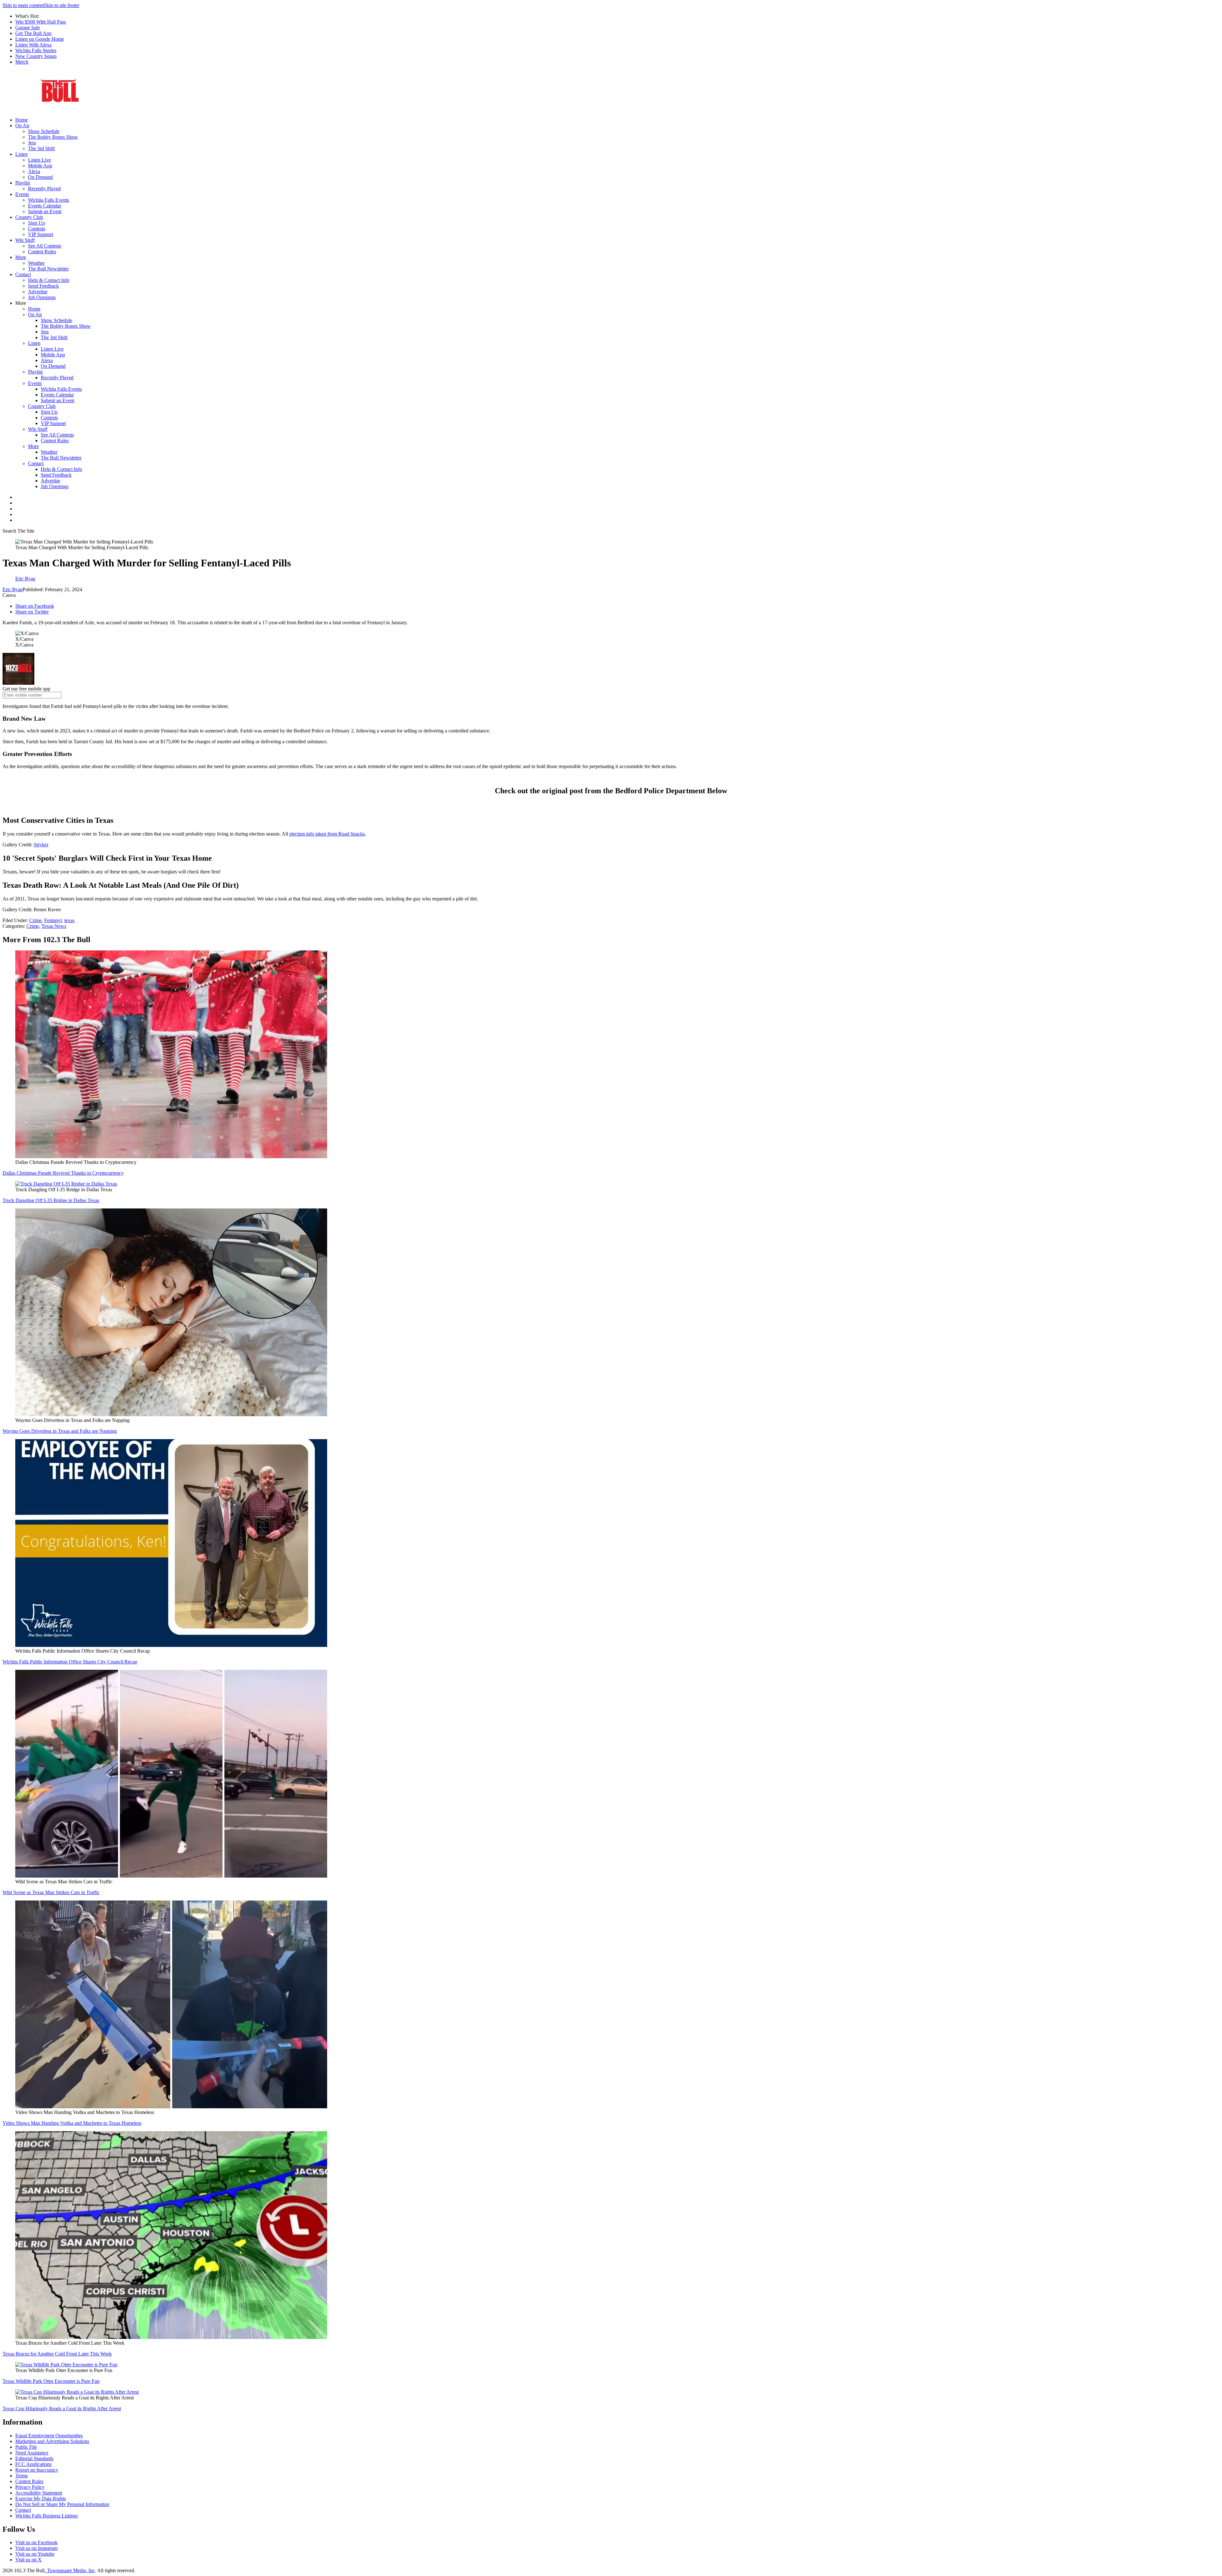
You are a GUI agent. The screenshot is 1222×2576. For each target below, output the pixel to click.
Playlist (23, 183)
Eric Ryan (13, 589)
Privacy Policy (30, 2487)
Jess (32, 143)
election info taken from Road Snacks (327, 834)
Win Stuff (25, 240)
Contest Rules (42, 252)
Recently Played (44, 189)
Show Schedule (44, 131)
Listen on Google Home (40, 39)
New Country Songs (36, 56)
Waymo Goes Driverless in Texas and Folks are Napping (60, 1431)
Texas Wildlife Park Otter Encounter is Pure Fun (51, 2381)
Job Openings (42, 297)
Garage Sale (28, 28)
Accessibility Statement (39, 2493)
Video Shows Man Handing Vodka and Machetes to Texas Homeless (72, 2123)
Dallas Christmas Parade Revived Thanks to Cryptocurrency (63, 1173)
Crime (35, 920)
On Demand (40, 177)
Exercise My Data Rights (41, 2499)
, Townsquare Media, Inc (70, 2570)
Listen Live (39, 160)
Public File (26, 2447)
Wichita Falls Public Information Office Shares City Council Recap (70, 1662)
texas (69, 920)
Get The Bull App (33, 33)
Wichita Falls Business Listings (46, 2516)
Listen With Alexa (33, 45)
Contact (23, 274)
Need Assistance (32, 2453)
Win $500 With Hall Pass (41, 22)
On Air (22, 126)
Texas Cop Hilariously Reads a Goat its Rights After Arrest (62, 2408)
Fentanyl (53, 920)
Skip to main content (23, 5)
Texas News (54, 926)
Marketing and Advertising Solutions (52, 2441)
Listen (21, 154)
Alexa (34, 171)
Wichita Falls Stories (36, 50)
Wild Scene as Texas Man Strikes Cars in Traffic (51, 1892)
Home (21, 120)
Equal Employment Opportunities (49, 2436)
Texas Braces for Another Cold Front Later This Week (57, 2354)
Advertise (38, 292)
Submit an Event (45, 211)
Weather (36, 263)
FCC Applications (33, 2464)
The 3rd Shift (41, 148)
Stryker (41, 845)
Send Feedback (43, 286)
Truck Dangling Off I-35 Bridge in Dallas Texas (51, 1200)
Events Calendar (45, 206)
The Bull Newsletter (48, 269)
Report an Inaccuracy (37, 2470)
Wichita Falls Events (49, 200)
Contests (37, 229)
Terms (21, 2476)
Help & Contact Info (49, 280)
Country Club (29, 217)
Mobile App (40, 166)
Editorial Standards (34, 2458)
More (21, 257)
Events (22, 194)
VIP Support (41, 234)
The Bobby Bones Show (53, 137)
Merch (22, 62)
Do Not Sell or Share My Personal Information (62, 2504)
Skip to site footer (62, 5)
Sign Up (36, 223)
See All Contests (45, 246)
